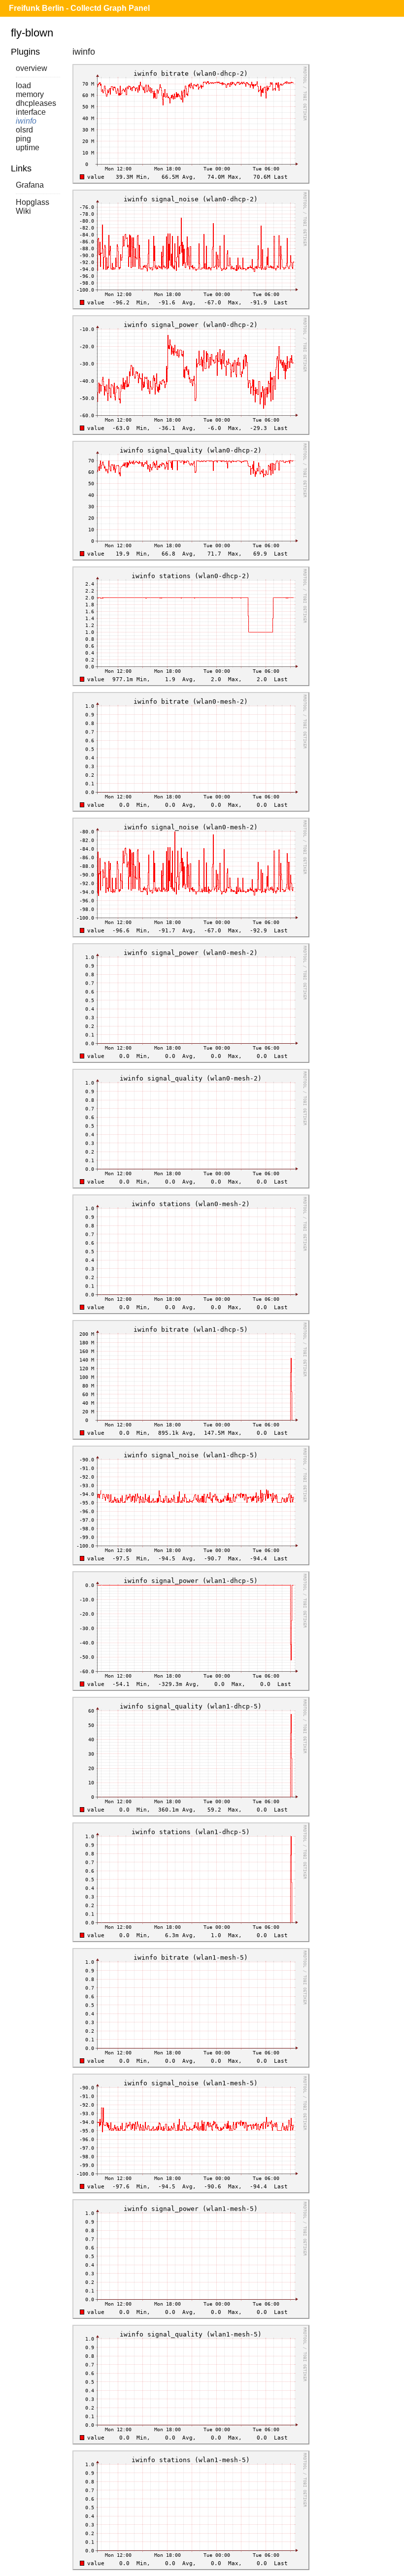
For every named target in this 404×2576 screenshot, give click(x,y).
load (23, 85)
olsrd (24, 130)
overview (32, 68)
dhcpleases (36, 103)
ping (23, 139)
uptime (28, 148)
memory (30, 94)
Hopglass (33, 202)
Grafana (30, 185)
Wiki (23, 211)
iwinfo (26, 121)
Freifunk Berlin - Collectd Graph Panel (79, 8)
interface (31, 112)
